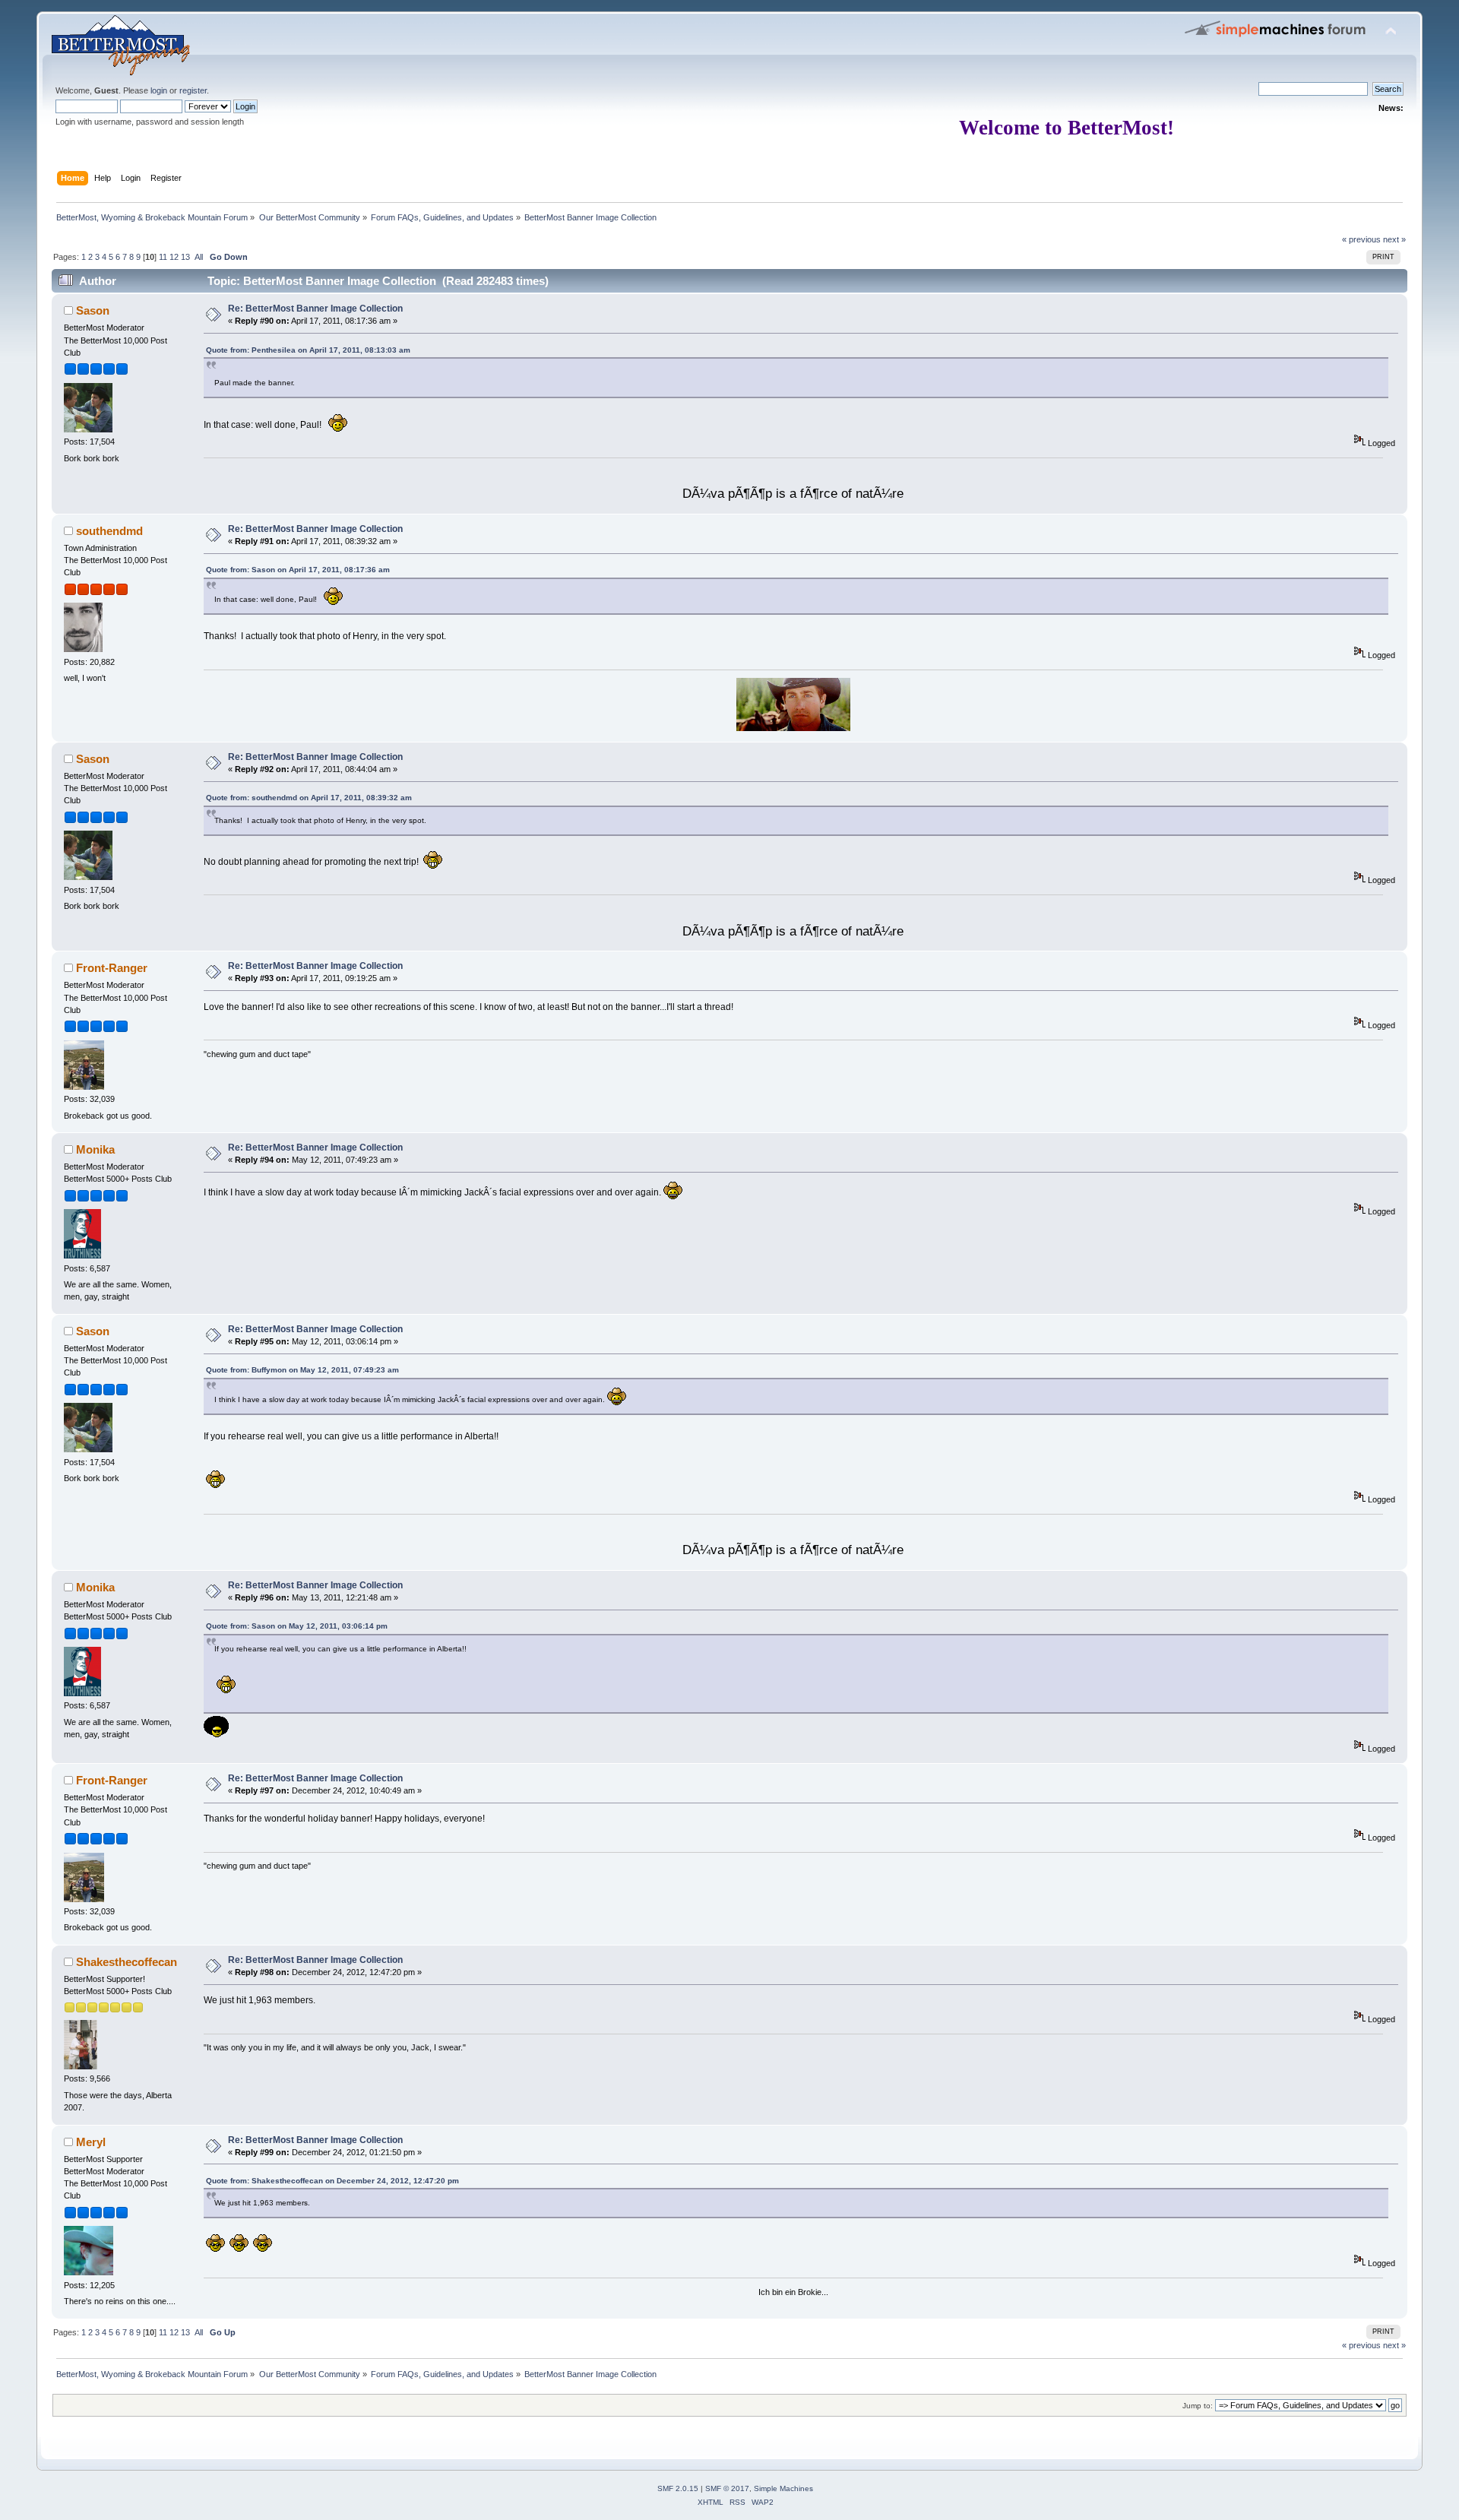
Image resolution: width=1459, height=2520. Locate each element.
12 (174, 257)
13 (185, 257)
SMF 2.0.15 (678, 2488)
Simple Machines (783, 2488)
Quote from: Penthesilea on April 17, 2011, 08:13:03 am (308, 350)
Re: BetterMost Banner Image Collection (315, 309)
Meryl (91, 2142)
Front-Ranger (112, 968)
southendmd (109, 531)
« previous (1361, 239)
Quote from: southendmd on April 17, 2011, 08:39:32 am (309, 798)
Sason (93, 310)
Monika (95, 1149)
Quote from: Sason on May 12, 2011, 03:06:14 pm (297, 1626)
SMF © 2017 (727, 2488)
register (193, 90)
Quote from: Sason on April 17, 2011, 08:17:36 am (298, 570)
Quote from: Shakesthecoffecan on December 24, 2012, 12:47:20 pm (332, 2181)
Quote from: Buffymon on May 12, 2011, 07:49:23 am (302, 1370)
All (199, 257)
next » (1394, 239)
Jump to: (1198, 2406)
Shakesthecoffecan (127, 1962)
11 (163, 257)
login (159, 90)
